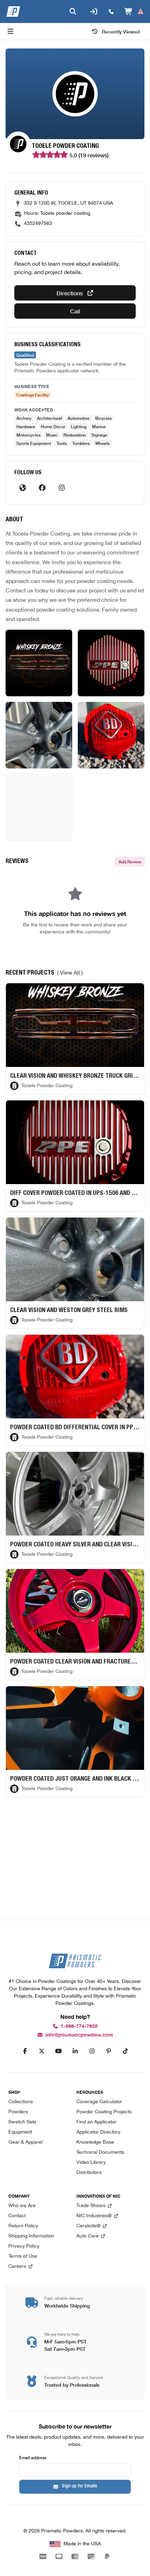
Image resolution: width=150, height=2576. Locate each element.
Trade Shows (91, 2206)
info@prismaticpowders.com (79, 2035)
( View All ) (70, 973)
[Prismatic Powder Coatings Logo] (13, 12)
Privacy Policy (24, 2246)
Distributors (89, 2173)
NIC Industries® (94, 2216)
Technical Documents (100, 2153)
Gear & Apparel (25, 2142)
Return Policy (23, 2226)
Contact (17, 2216)
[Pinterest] (108, 2051)
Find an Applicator (96, 2122)
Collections (21, 2102)
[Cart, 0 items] (134, 12)
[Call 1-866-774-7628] (111, 12)
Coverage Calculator (99, 2102)
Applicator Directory (98, 2132)
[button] (39, 663)
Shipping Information (31, 2236)
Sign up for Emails (80, 2486)
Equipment (20, 2132)
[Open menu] (10, 31)
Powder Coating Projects (104, 2112)
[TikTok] (125, 2051)
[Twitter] (42, 2051)
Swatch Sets (22, 2122)
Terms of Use (23, 2256)
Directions (70, 293)
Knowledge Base (95, 2142)
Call (75, 311)
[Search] (73, 12)
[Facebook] (42, 488)
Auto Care (88, 2236)
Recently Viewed (121, 31)
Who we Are (22, 2206)
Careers (17, 2267)
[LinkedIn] (75, 2051)
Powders (18, 2112)
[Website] (23, 488)
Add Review (130, 861)
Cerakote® (88, 2226)
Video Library (91, 2163)
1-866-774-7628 (79, 2026)
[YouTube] (58, 2051)
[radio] (35, 155)
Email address (33, 2457)
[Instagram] (62, 488)
